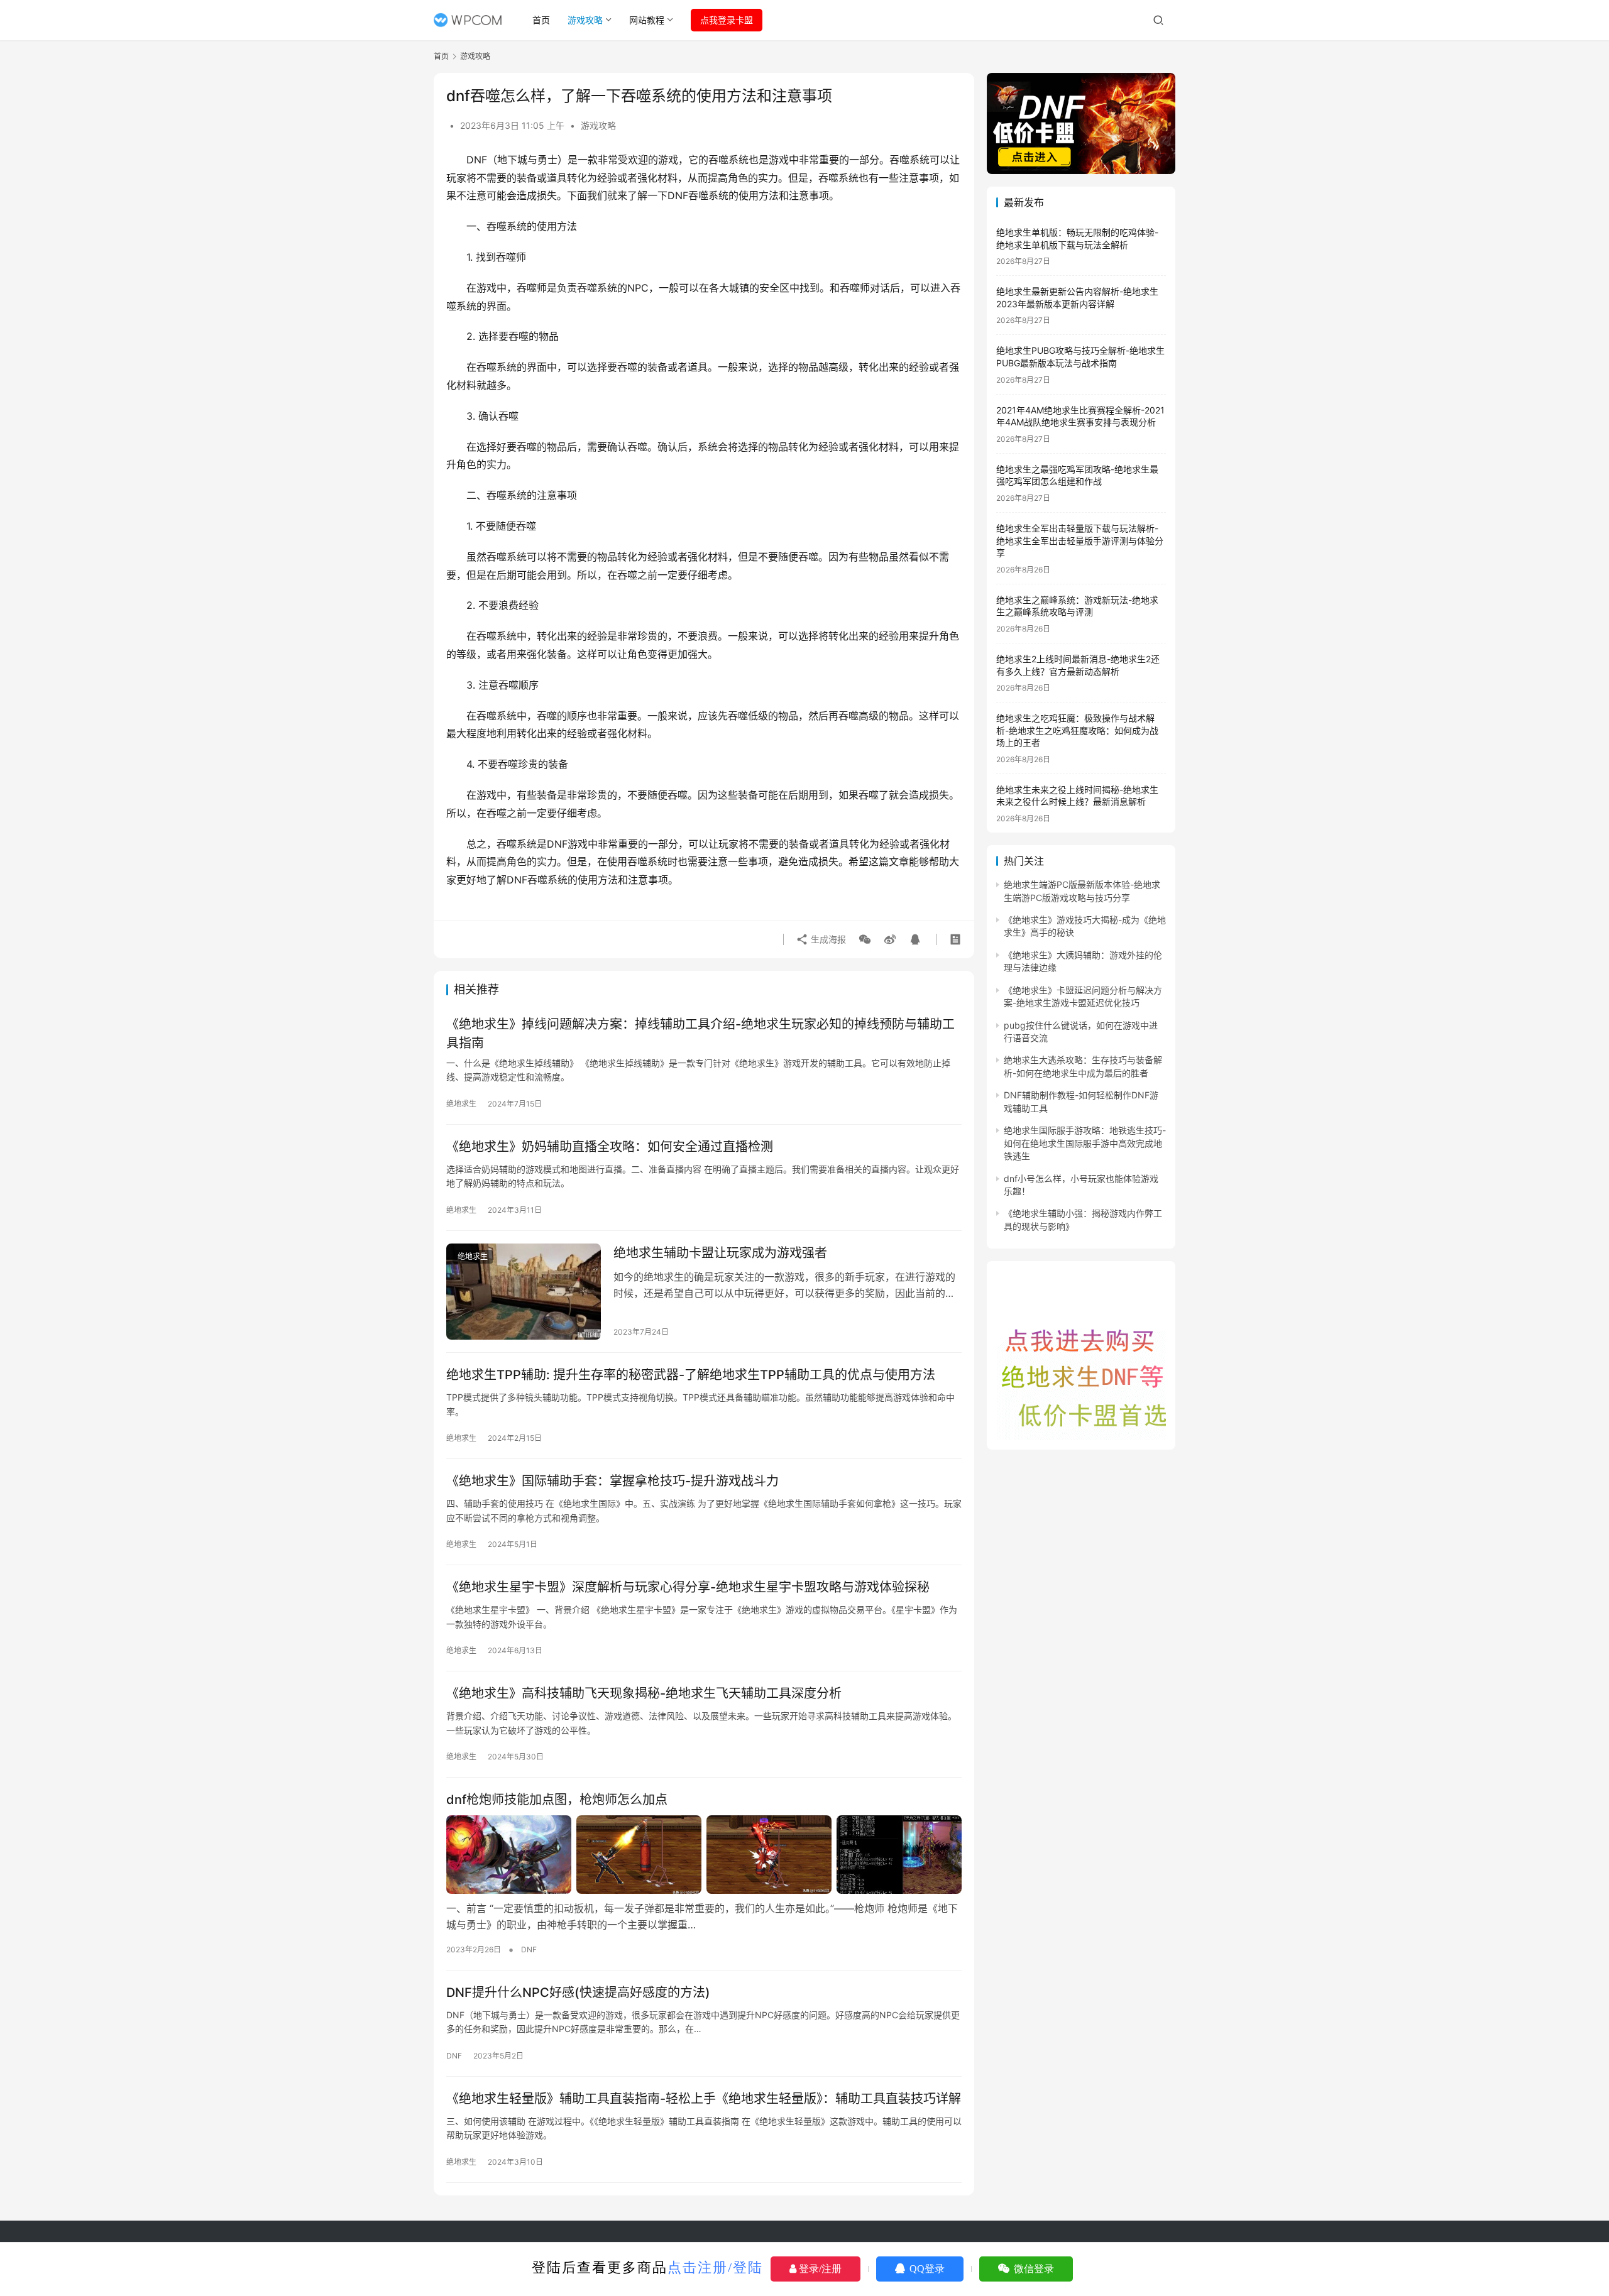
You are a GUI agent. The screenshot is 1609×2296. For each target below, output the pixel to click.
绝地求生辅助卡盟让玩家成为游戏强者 (720, 1253)
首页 (541, 20)
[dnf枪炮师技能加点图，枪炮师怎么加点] (704, 1854)
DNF (529, 1949)
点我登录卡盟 (727, 20)
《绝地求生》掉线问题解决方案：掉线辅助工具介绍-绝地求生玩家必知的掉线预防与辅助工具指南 (700, 1033)
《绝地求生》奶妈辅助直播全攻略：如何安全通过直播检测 (610, 1147)
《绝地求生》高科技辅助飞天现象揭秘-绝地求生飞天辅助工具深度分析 (644, 1693)
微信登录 (1033, 2269)
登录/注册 (819, 2269)
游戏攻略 (585, 20)
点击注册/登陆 (715, 2267)
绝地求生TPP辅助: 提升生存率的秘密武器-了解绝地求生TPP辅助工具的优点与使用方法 (691, 1375)
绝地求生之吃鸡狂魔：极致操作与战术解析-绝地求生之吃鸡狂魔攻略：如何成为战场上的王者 (1077, 730)
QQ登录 (926, 2269)
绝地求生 (461, 1104)
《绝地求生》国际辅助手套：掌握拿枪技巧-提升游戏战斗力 (612, 1481)
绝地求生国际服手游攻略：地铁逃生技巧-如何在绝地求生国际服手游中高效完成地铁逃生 (1085, 1143)
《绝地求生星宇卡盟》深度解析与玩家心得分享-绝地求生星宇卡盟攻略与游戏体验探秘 (688, 1587)
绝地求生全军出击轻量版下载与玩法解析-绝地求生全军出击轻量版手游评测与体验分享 (1080, 540)
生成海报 (827, 939)
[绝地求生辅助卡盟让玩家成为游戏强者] (524, 1292)
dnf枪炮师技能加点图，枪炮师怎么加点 (557, 1800)
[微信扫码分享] (865, 939)
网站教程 (647, 20)
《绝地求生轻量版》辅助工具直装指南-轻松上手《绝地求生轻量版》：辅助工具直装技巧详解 (704, 2099)
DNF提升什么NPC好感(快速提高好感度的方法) (578, 1993)
